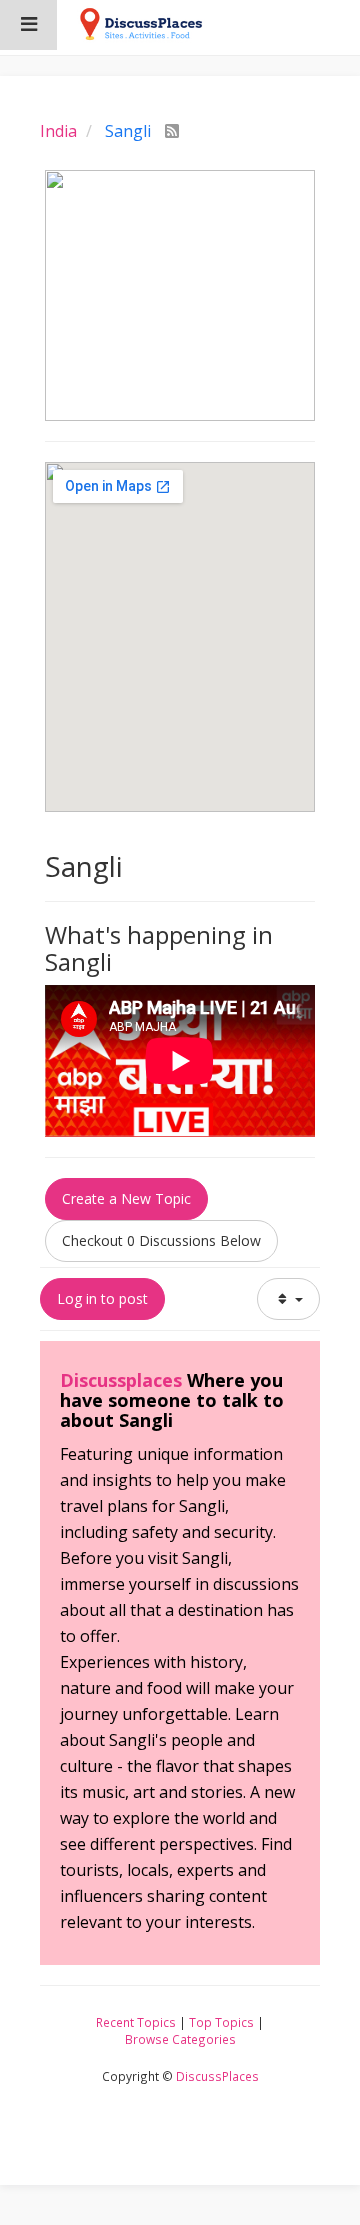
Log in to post (102, 1298)
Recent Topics (136, 2022)
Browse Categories (180, 2039)
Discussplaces (121, 1380)
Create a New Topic (126, 1198)
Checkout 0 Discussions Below (161, 1240)
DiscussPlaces (217, 2076)
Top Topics (221, 2022)
